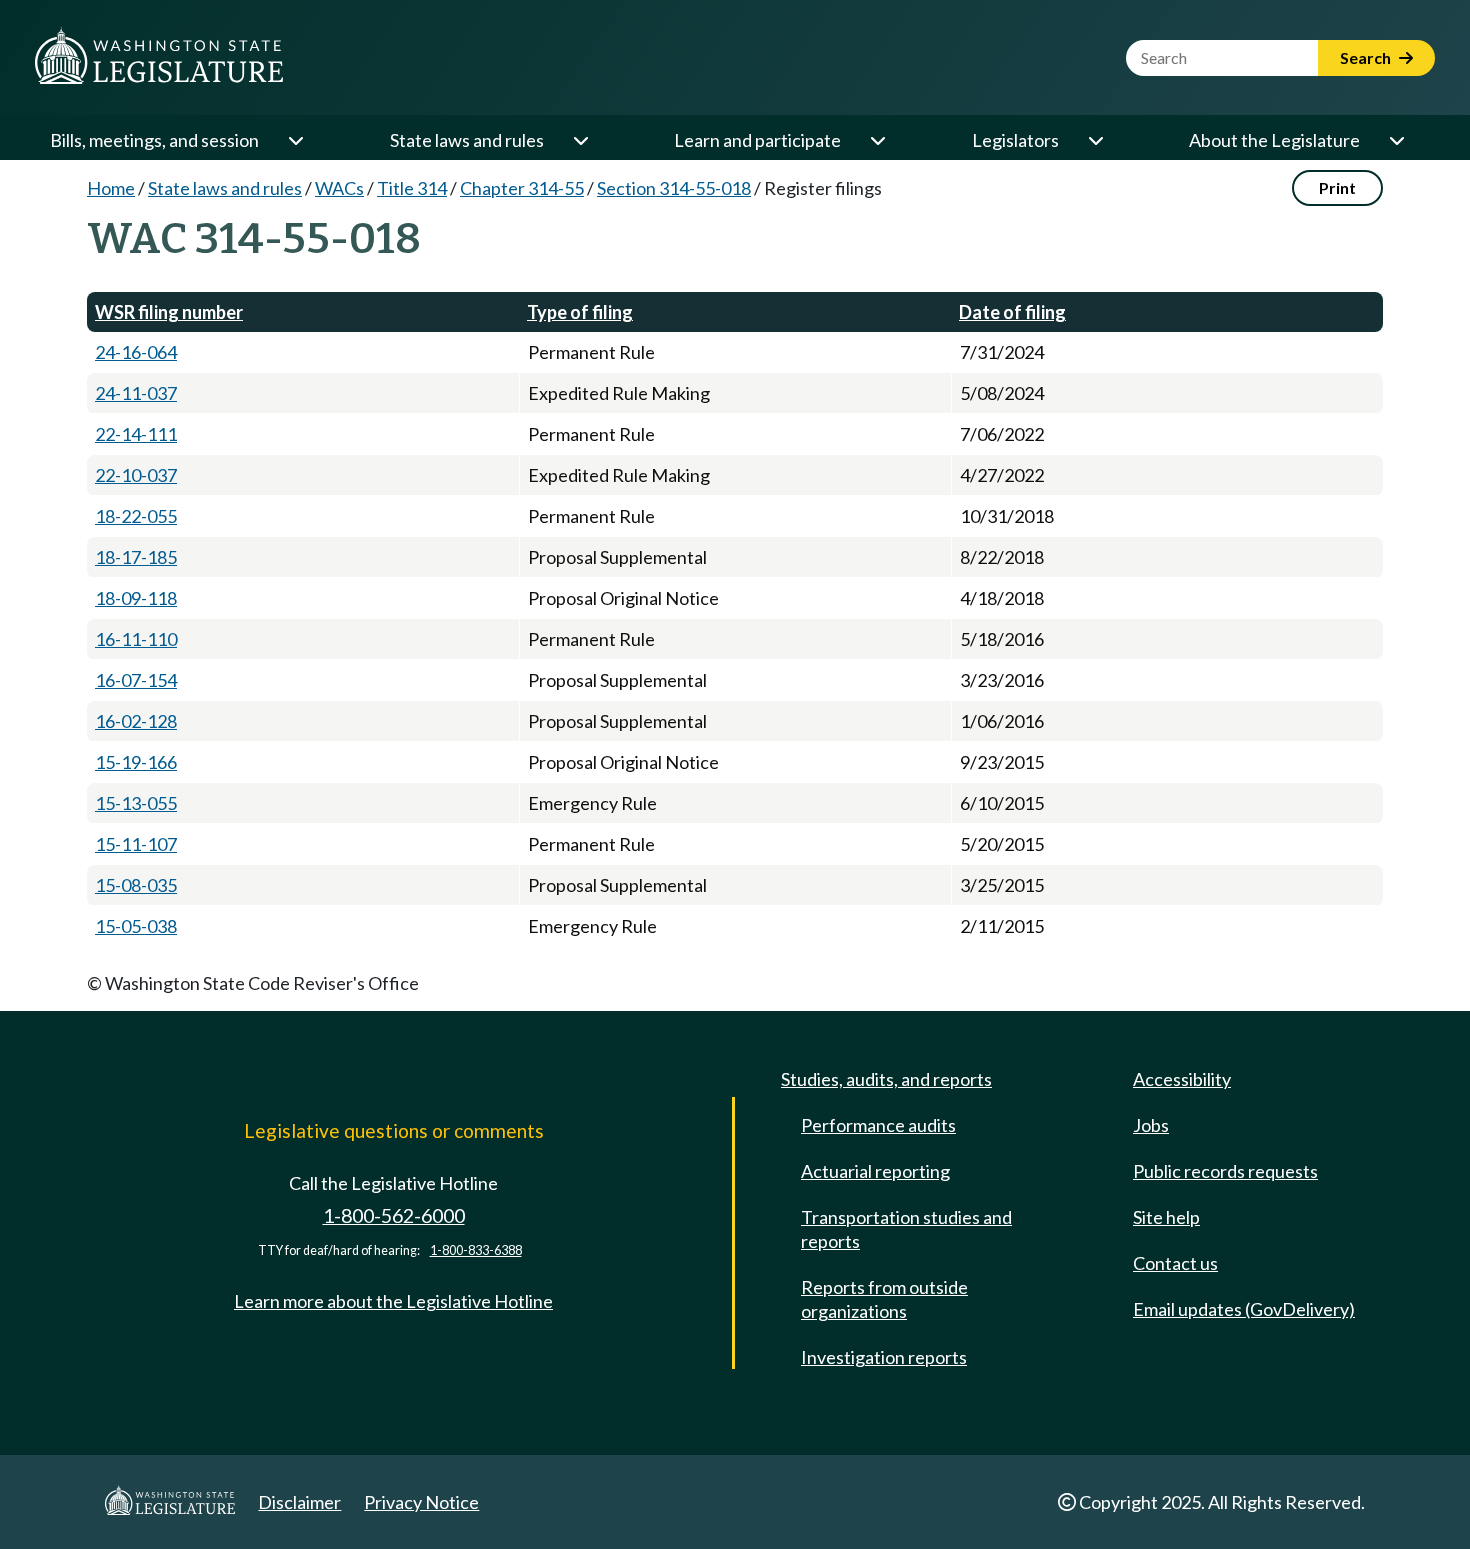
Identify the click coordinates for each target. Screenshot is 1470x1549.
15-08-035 (136, 885)
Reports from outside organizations (884, 1299)
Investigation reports (884, 1357)
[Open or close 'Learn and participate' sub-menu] (877, 140)
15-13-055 (136, 803)
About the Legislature (1274, 140)
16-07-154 (136, 680)
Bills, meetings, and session (154, 140)
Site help (1166, 1217)
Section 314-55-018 (674, 188)
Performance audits (878, 1125)
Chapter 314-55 (522, 188)
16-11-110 (136, 639)
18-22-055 (136, 516)
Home (111, 188)
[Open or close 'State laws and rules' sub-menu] (580, 140)
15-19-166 (136, 762)
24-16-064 (136, 352)
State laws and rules (467, 140)
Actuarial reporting (875, 1171)
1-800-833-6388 (476, 1250)
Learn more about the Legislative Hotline (393, 1301)
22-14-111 (136, 434)
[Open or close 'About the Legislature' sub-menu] (1396, 140)
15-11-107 (136, 844)
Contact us (1175, 1263)
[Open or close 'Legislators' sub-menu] (1095, 140)
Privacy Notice (421, 1502)
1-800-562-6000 (394, 1215)
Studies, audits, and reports (886, 1079)
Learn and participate (757, 140)
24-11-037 (136, 393)
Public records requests (1225, 1171)
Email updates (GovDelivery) (1244, 1309)
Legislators (1015, 140)
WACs (339, 188)
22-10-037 (136, 475)
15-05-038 (136, 926)
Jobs (1151, 1125)
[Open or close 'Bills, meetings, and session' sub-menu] (295, 140)
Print (1337, 187)
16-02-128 (136, 721)
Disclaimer (299, 1502)
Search (1367, 57)
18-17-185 (136, 557)
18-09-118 (136, 598)
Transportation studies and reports (906, 1229)
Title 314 (412, 188)
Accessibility (1182, 1079)
